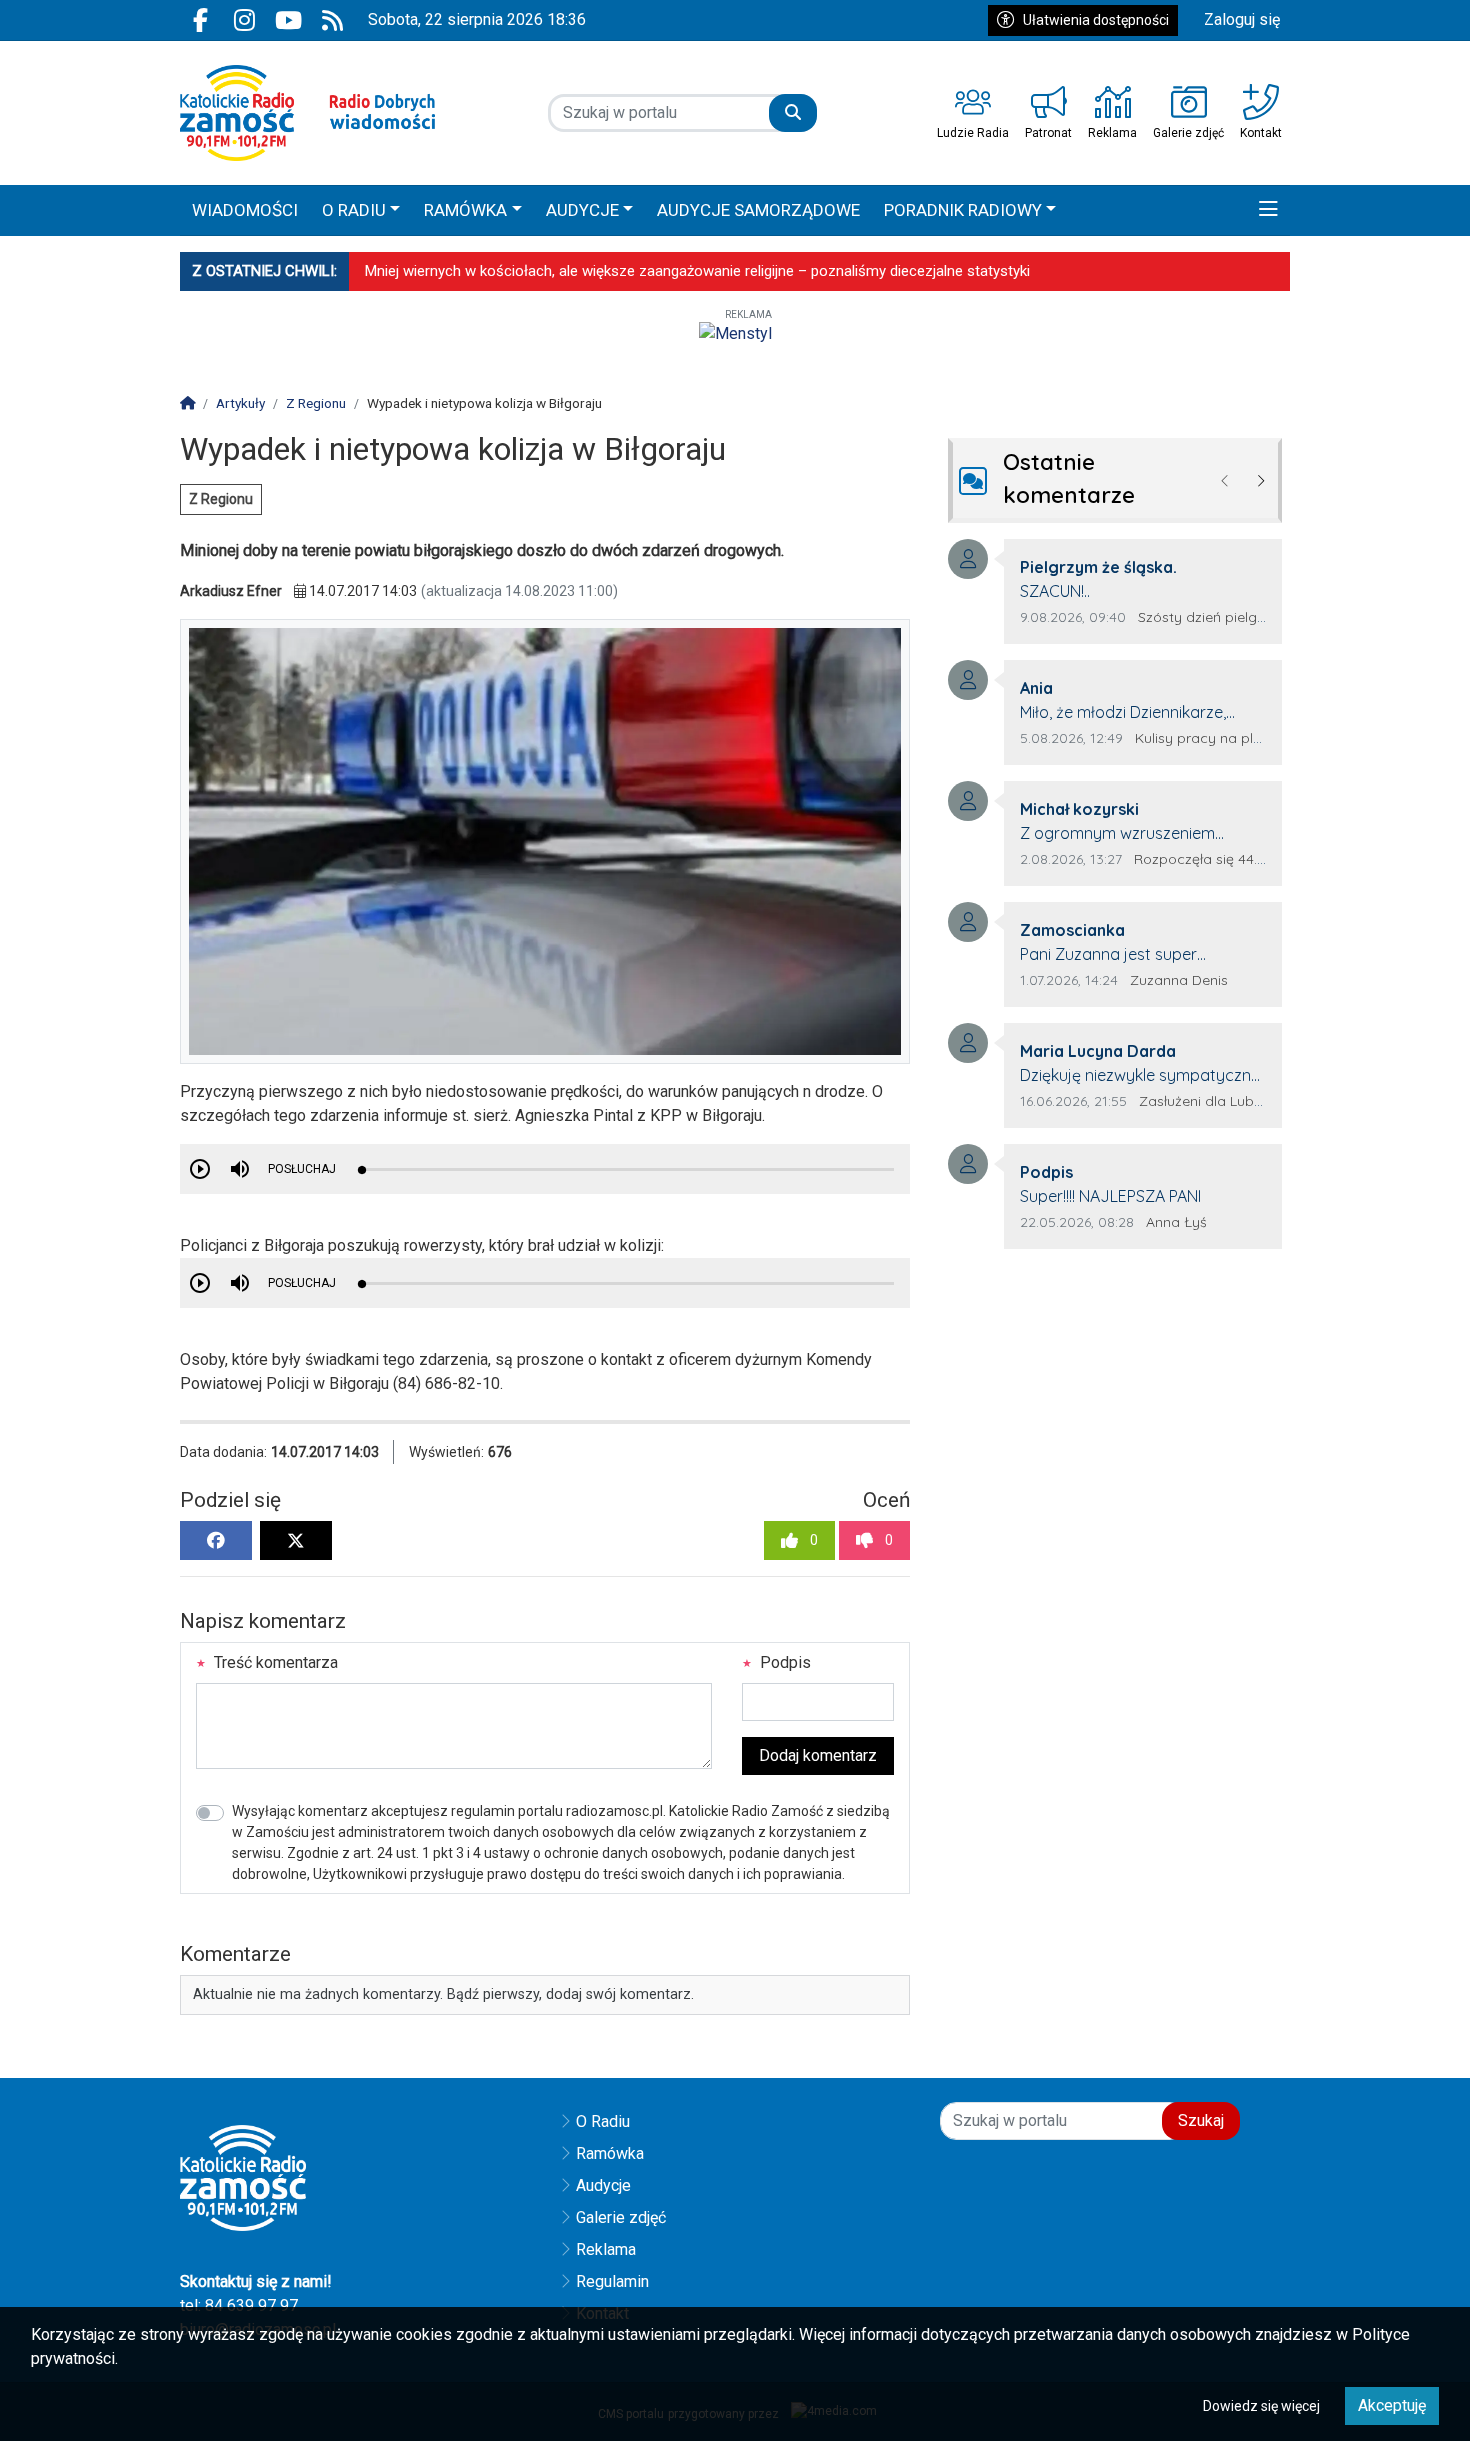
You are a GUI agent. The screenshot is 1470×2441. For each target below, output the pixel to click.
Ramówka (610, 2153)
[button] (1268, 211)
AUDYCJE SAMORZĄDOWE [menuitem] (758, 210)
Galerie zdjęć (621, 2217)
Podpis (783, 1662)
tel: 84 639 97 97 (239, 2305)
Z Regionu (221, 499)
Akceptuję (1392, 2405)
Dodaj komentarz (818, 1755)
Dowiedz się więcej (1261, 2406)
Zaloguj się (1242, 19)
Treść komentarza (274, 1662)
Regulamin (612, 2281)
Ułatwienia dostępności (1096, 20)
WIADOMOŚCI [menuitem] (245, 210)
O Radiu (603, 2121)
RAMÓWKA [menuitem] (465, 210)
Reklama (606, 2249)
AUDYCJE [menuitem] (582, 210)
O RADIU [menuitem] (354, 210)
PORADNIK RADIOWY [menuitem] (963, 210)
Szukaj (1201, 2120)
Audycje (603, 2185)
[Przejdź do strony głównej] (307, 113)
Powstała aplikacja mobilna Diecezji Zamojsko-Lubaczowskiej (568, 271)
